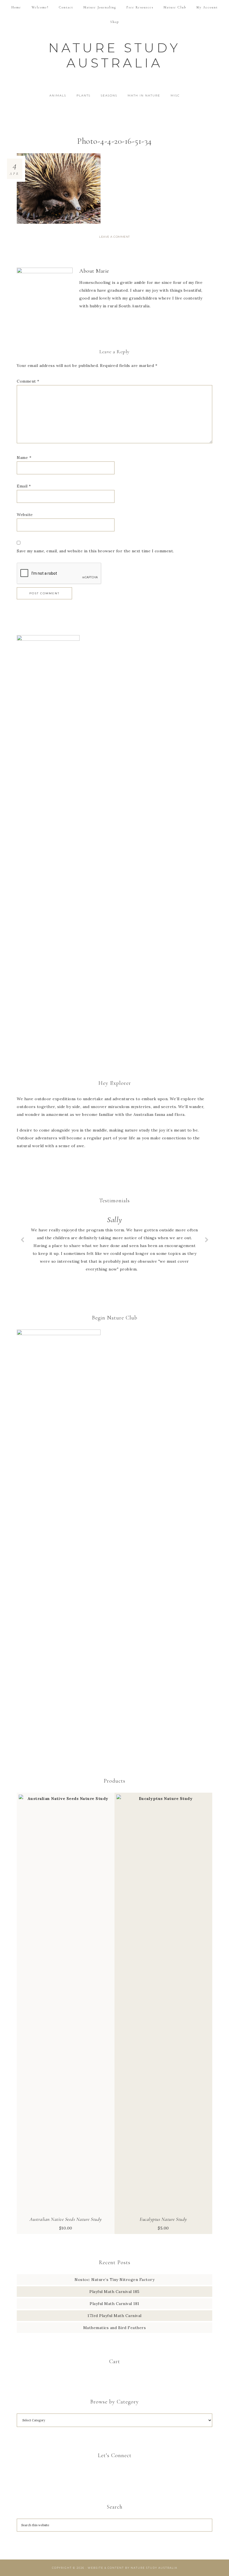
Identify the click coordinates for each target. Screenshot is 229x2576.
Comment (28, 381)
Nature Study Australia (115, 55)
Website (25, 515)
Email (24, 486)
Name (24, 458)
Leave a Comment (115, 237)
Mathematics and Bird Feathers (115, 2328)
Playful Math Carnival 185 (115, 2292)
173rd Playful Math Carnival (115, 2316)
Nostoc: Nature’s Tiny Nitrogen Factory (115, 2280)
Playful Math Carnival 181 (115, 2304)
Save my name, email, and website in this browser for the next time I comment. (95, 551)
